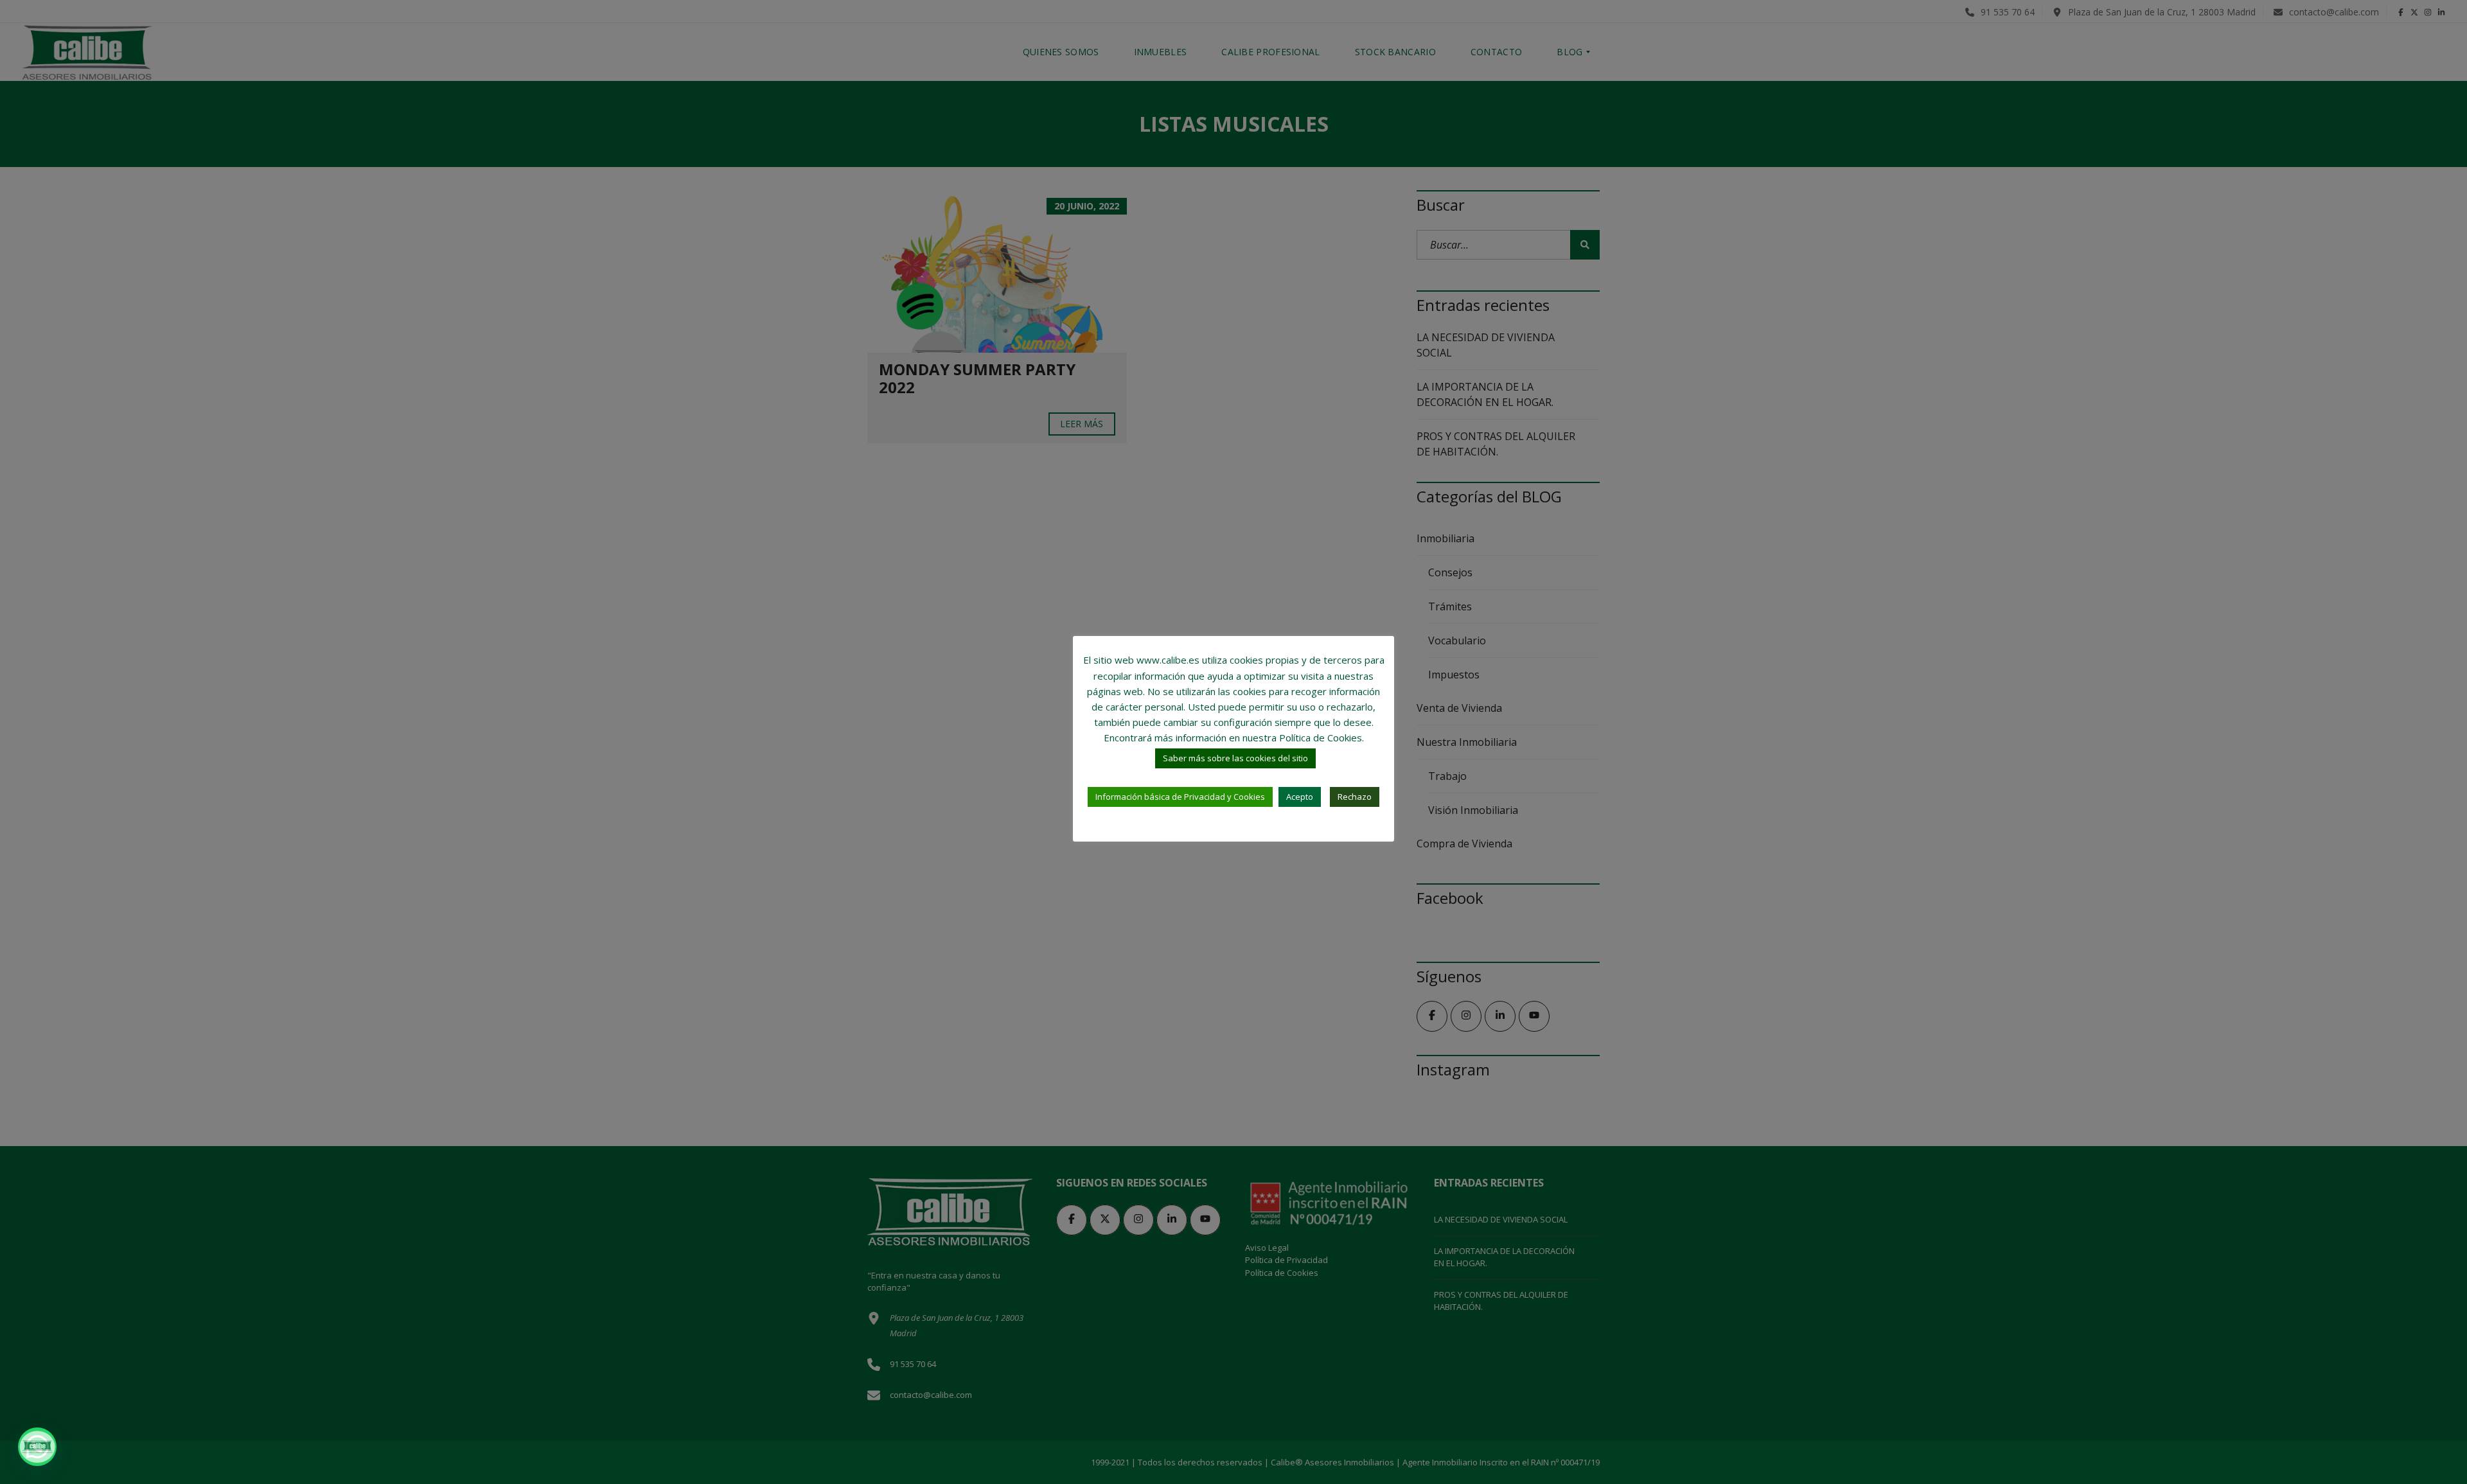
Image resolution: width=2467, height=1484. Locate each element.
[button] (37, 1447)
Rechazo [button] (1355, 797)
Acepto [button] (1300, 797)
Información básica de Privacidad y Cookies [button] (1180, 797)
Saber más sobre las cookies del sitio (1235, 758)
